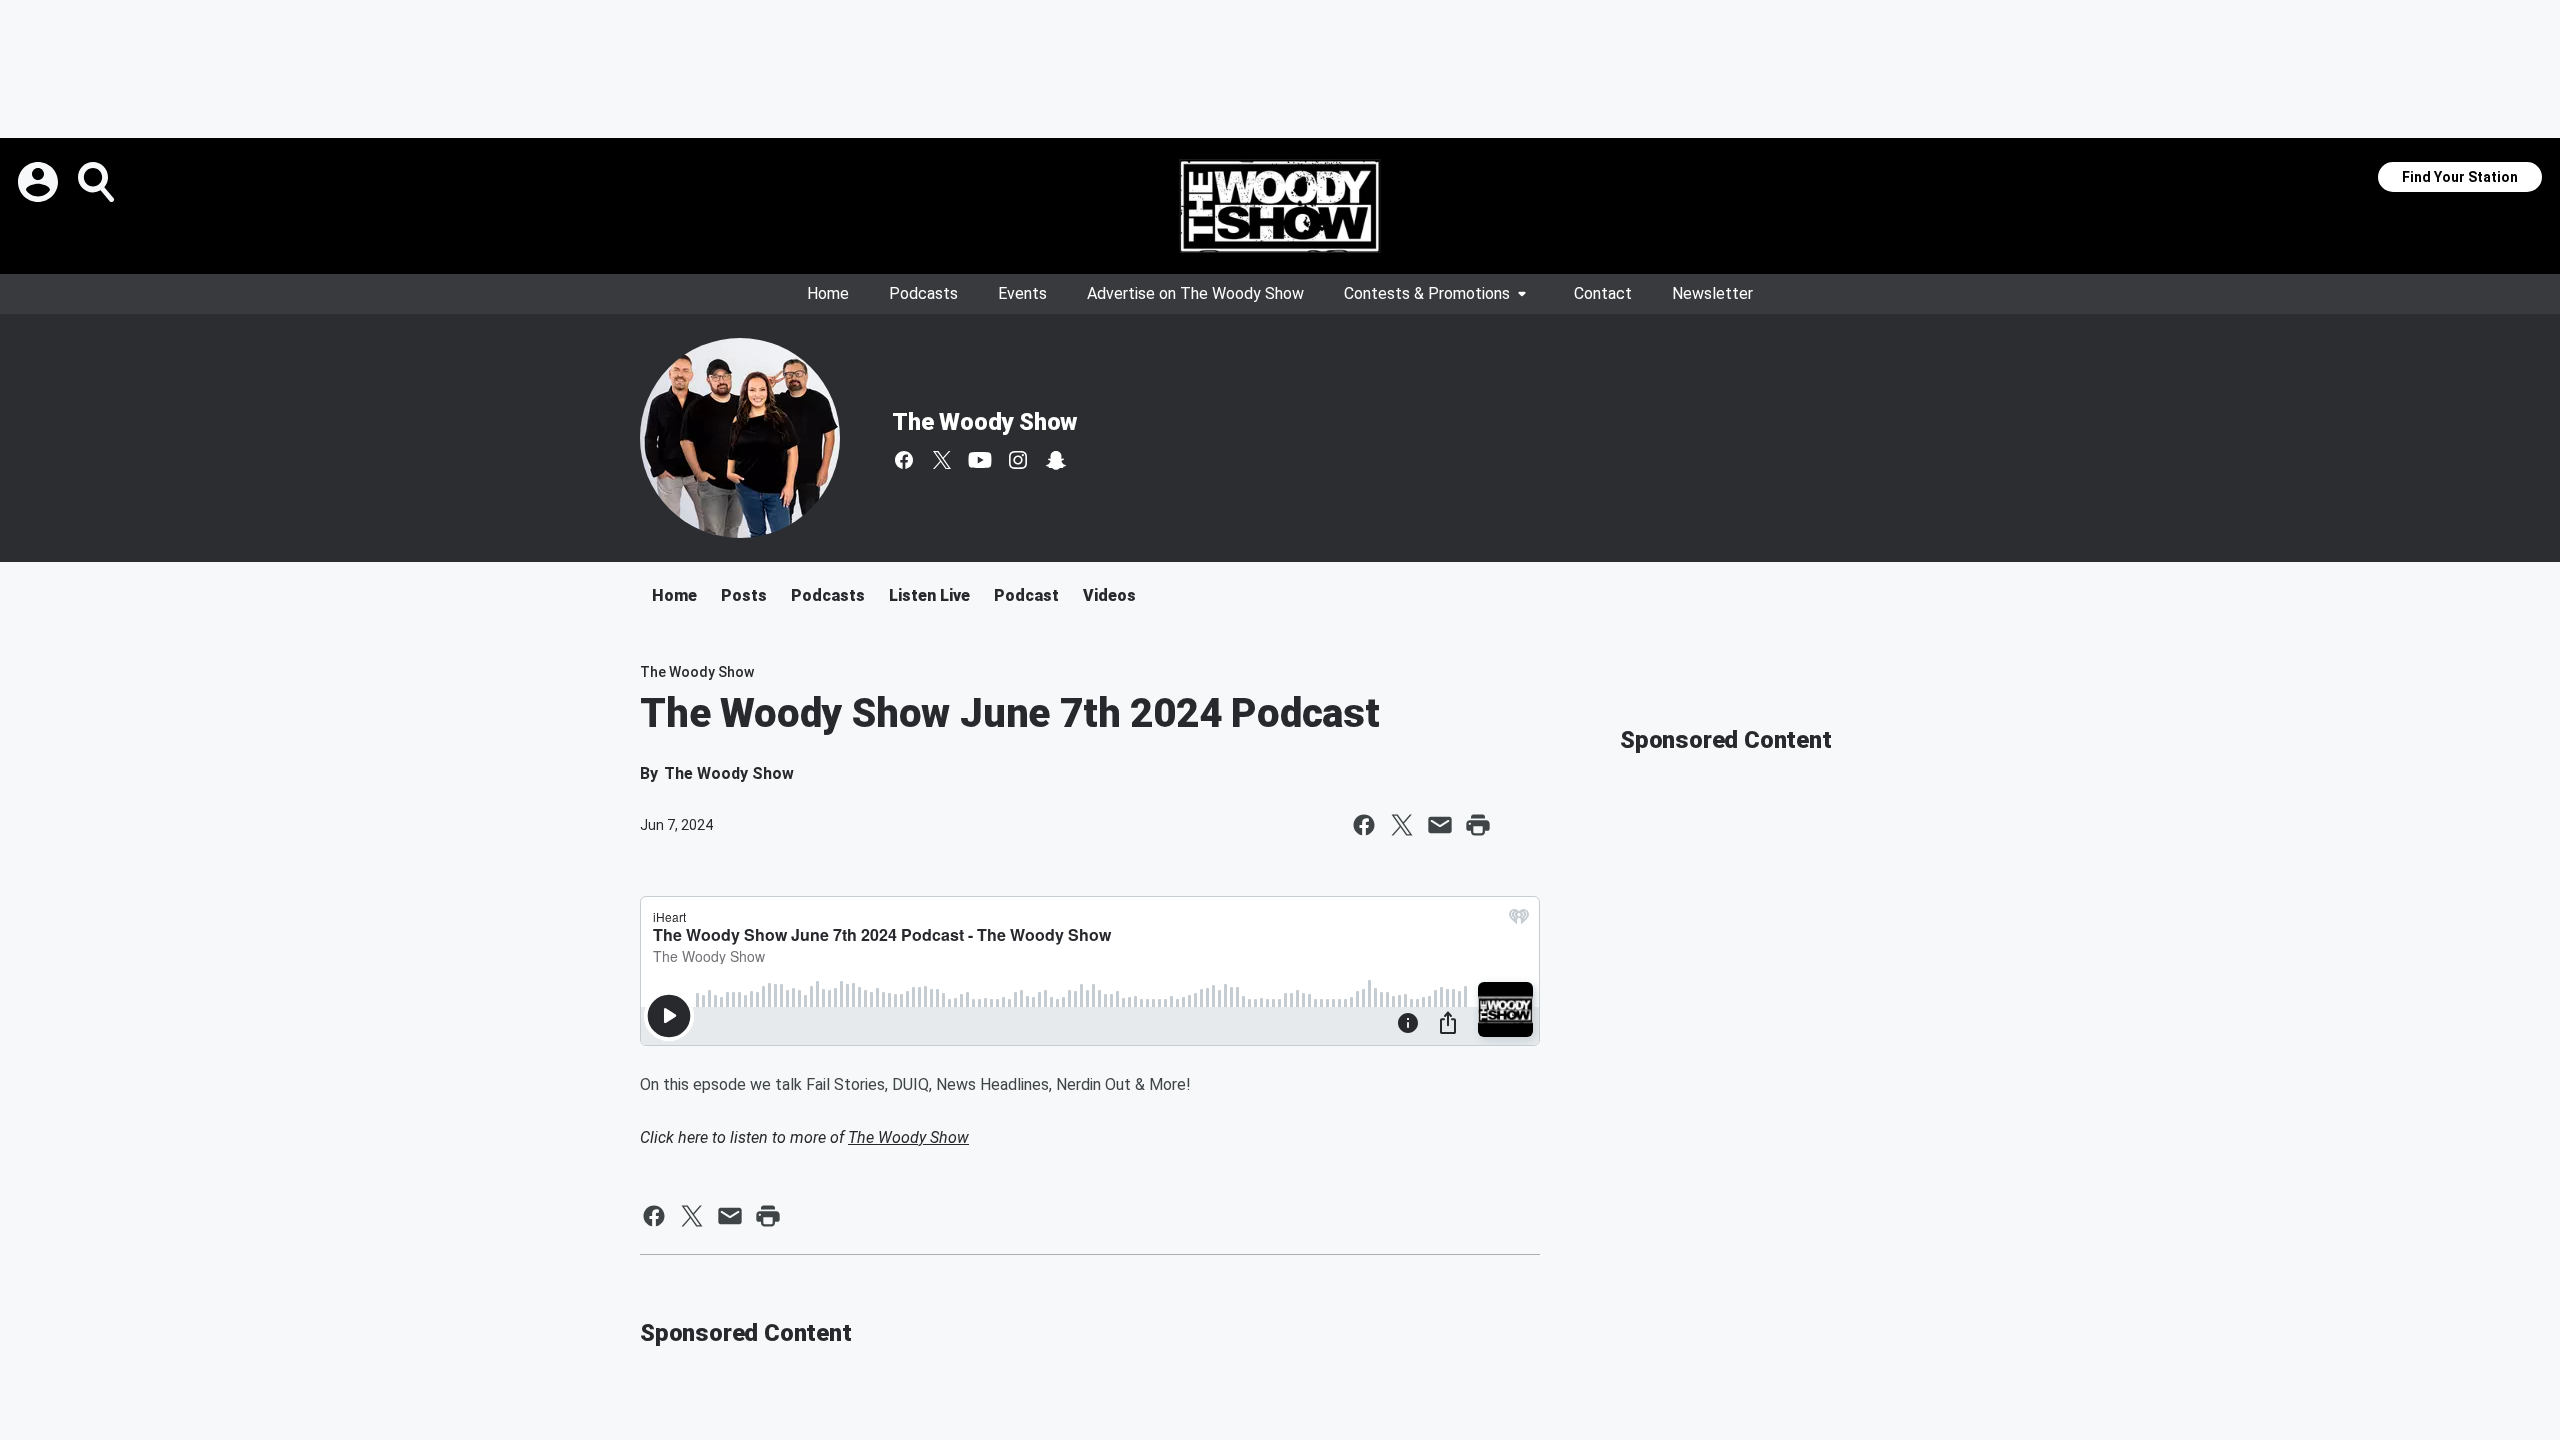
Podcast (1026, 595)
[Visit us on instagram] (1018, 460)
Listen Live (929, 595)
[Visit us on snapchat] (1056, 460)
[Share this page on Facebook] (1364, 825)
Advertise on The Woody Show (1195, 293)
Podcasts (923, 293)
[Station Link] (1280, 206)
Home (828, 293)
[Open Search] (98, 182)
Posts (744, 595)
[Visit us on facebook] (904, 460)
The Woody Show (984, 422)
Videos (1109, 595)
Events (1022, 293)
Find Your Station (2460, 177)
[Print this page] (1478, 825)
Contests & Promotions (1427, 293)
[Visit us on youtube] (980, 460)
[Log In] (40, 182)
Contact (1603, 293)
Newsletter (1712, 293)
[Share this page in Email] (1440, 825)
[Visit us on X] (942, 460)
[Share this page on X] (1402, 825)
